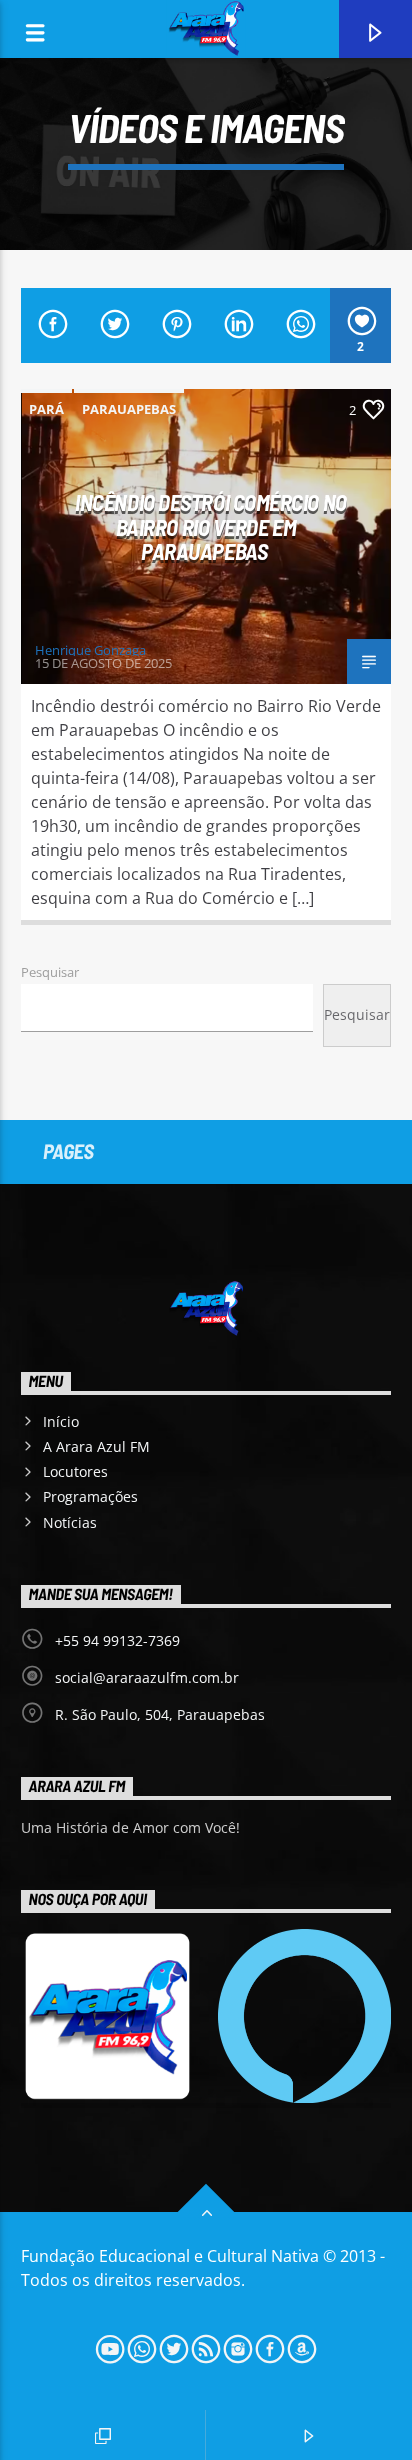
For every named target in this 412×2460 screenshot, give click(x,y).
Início (61, 1421)
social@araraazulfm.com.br (147, 1677)
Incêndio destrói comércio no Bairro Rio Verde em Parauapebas (210, 526)
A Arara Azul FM (96, 1446)
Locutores (75, 1471)
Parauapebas (129, 409)
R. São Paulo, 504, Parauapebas (160, 1714)
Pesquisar (50, 972)
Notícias (70, 1522)
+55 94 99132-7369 (117, 1640)
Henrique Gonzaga (90, 650)
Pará (46, 409)
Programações (90, 1496)
